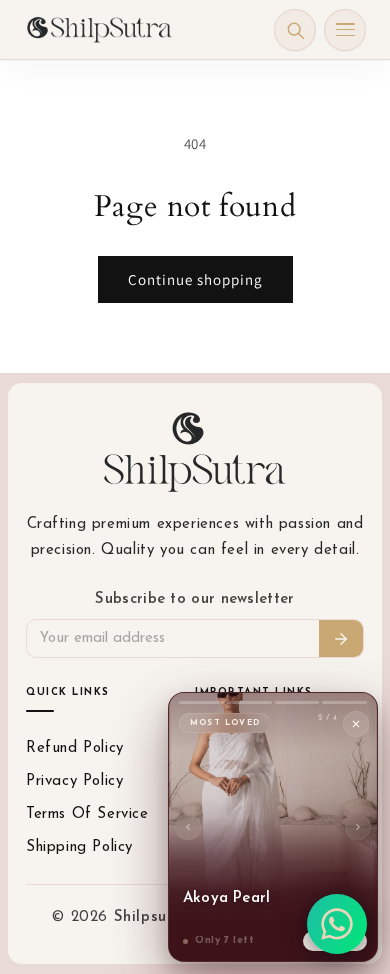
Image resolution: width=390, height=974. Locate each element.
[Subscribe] (341, 638)
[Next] (358, 827)
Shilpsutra (155, 917)
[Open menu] (345, 30)
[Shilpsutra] (99, 29)
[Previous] (188, 827)
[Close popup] (356, 724)
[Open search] (295, 30)
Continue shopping (195, 279)
